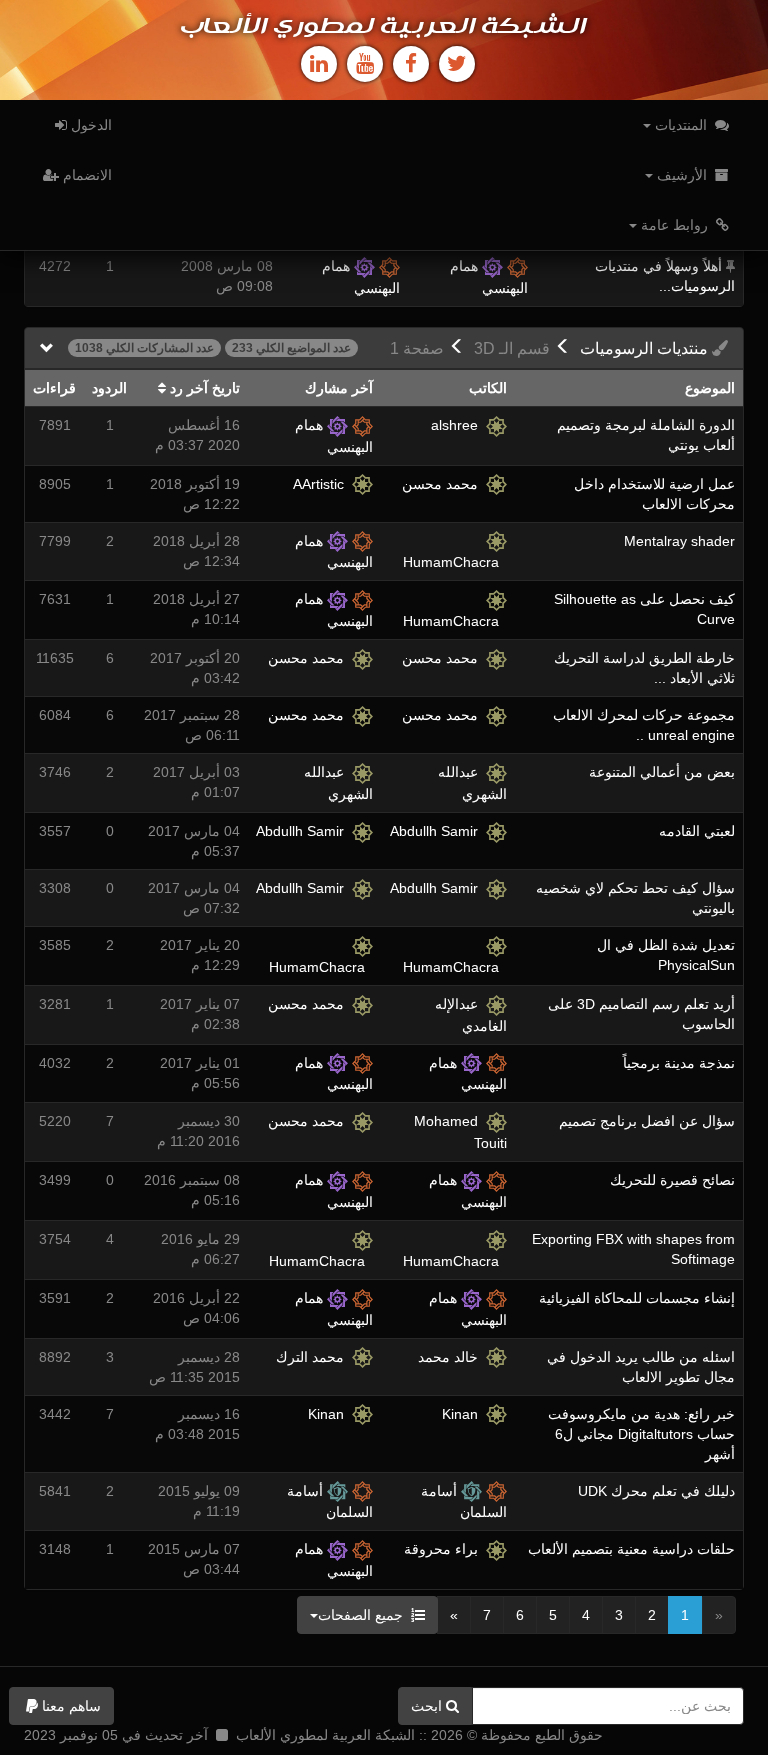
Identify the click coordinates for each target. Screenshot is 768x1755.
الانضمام (85, 175)
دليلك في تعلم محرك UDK (656, 1491)
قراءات (54, 388)
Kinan (464, 1414)
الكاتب (488, 388)
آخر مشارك (339, 388)
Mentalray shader (679, 541)
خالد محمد (452, 1357)
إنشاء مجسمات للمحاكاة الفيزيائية (637, 1298)
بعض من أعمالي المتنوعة (662, 772)
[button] (61, 1706)
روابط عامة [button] (674, 225)
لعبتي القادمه (697, 831)
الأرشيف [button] (682, 175)
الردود (109, 388)
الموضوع (710, 388)
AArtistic (322, 484)
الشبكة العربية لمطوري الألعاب (384, 27)
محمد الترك (314, 1357)
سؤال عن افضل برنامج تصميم (647, 1121)
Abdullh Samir (438, 831)
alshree (458, 425)
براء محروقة (445, 1549)
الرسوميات (646, 348)
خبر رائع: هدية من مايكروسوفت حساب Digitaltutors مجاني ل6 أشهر (641, 1434)
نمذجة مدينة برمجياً (679, 1063)
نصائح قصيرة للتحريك (672, 1180)
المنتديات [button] (681, 125)
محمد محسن (444, 484)
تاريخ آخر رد (203, 388)
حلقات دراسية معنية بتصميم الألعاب (631, 1549)
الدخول (89, 125)
